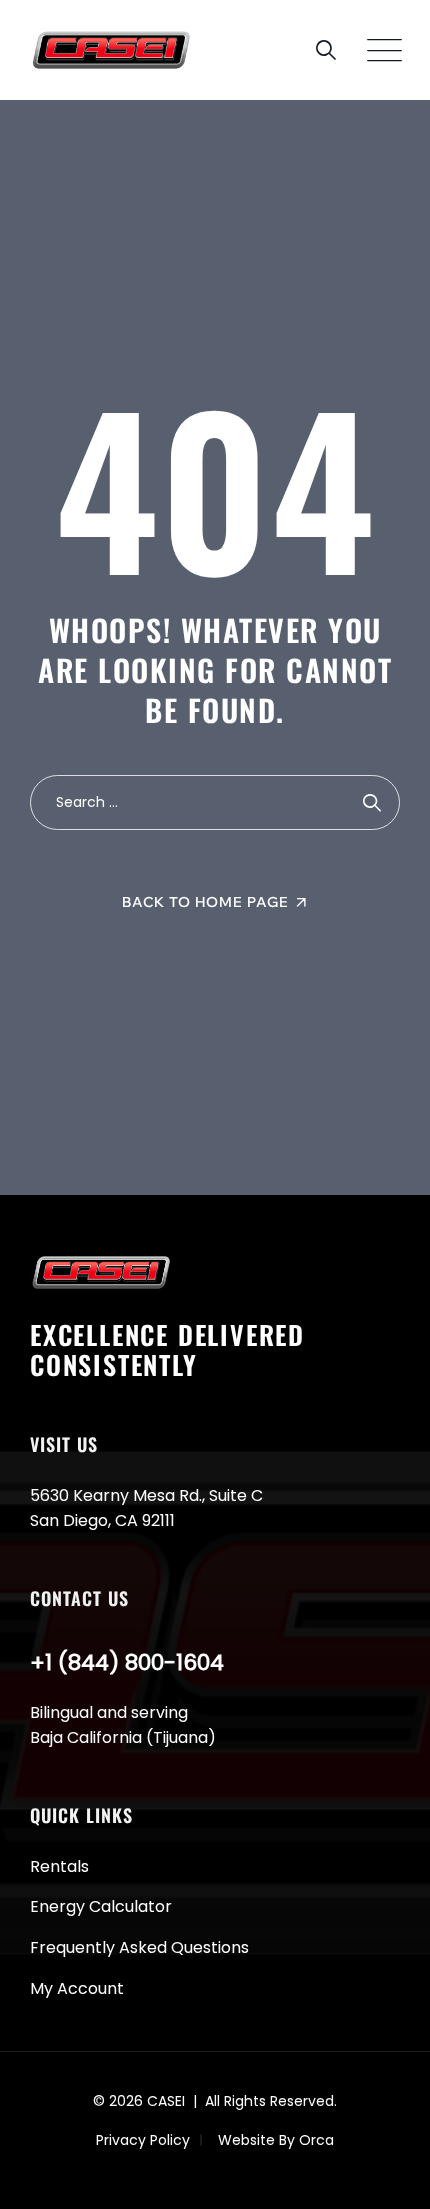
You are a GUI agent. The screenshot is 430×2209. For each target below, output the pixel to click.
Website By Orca (276, 2140)
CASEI (166, 2101)
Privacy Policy (143, 2140)
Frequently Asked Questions (139, 1947)
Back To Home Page (205, 902)
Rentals (59, 1866)
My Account (77, 1988)
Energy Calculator (101, 1906)
